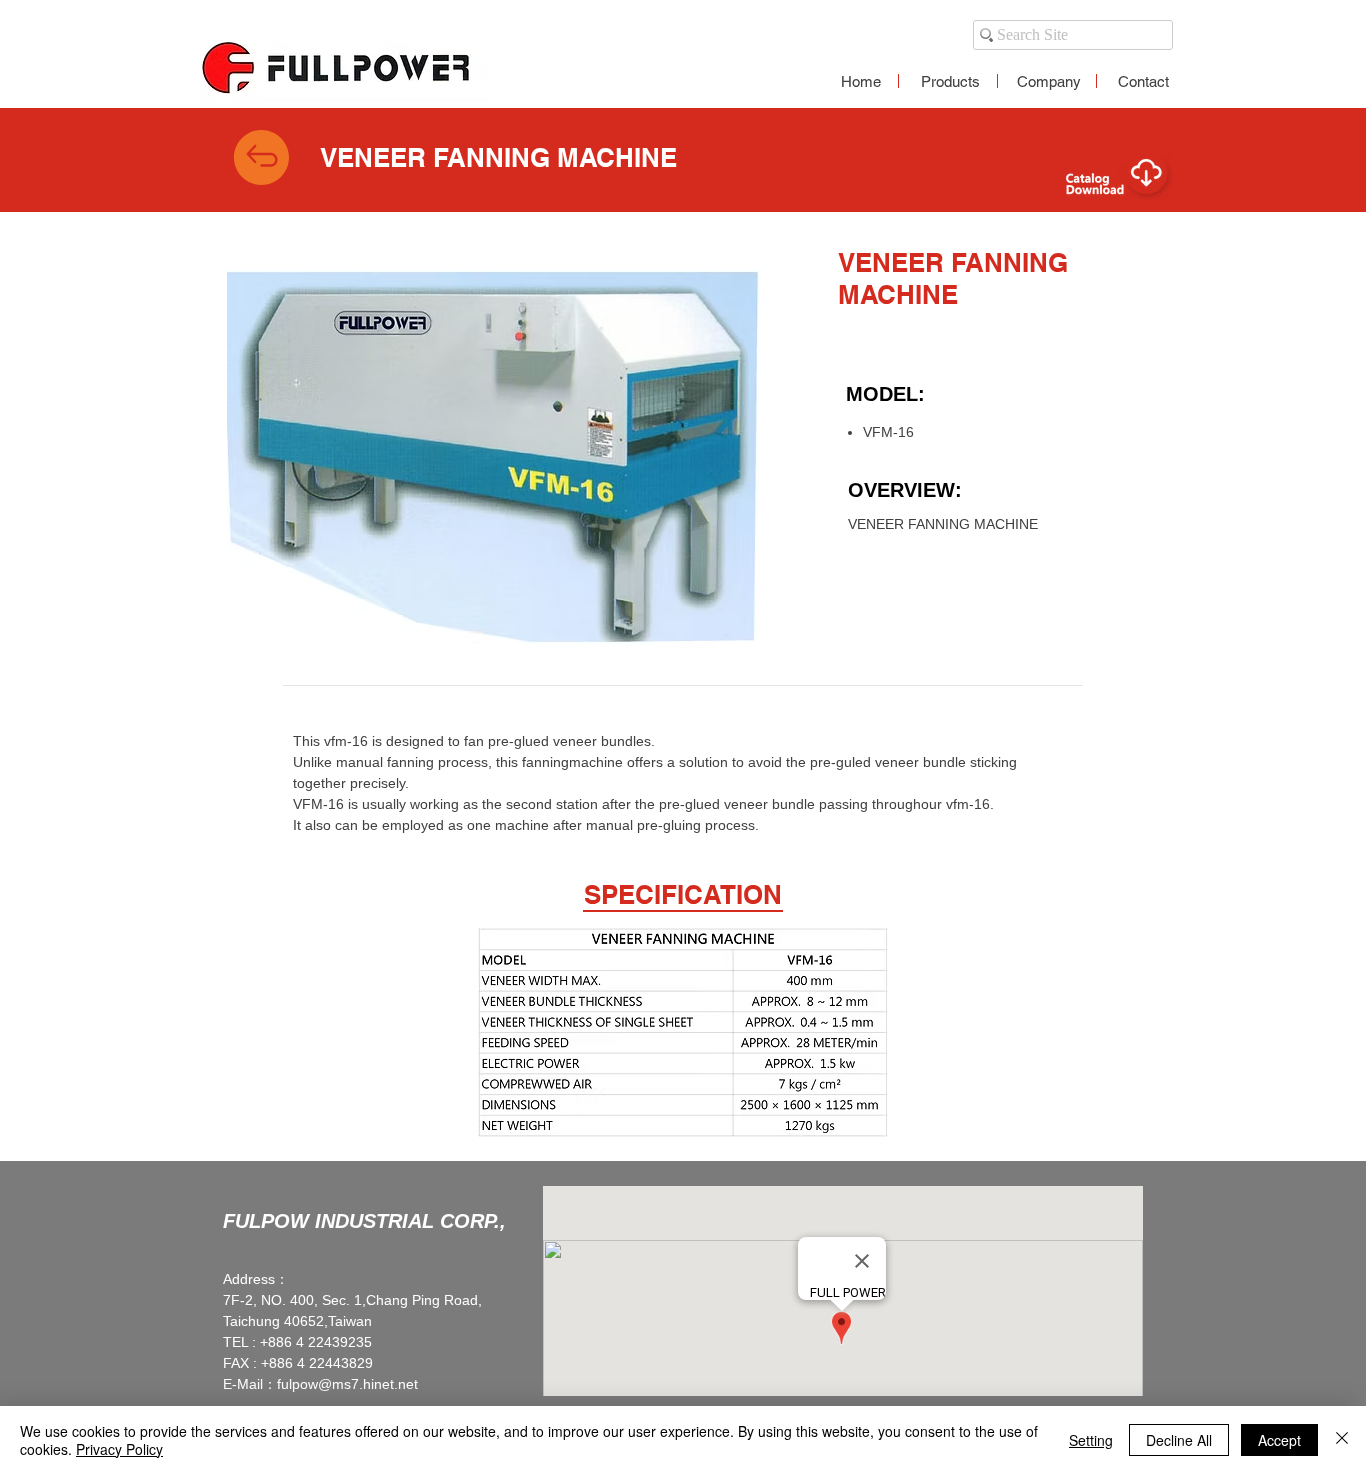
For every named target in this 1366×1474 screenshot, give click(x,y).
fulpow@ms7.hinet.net (347, 1384)
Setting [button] (1091, 1440)
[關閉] (1342, 1440)
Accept (1279, 1440)
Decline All (1179, 1440)
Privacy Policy (119, 1449)
